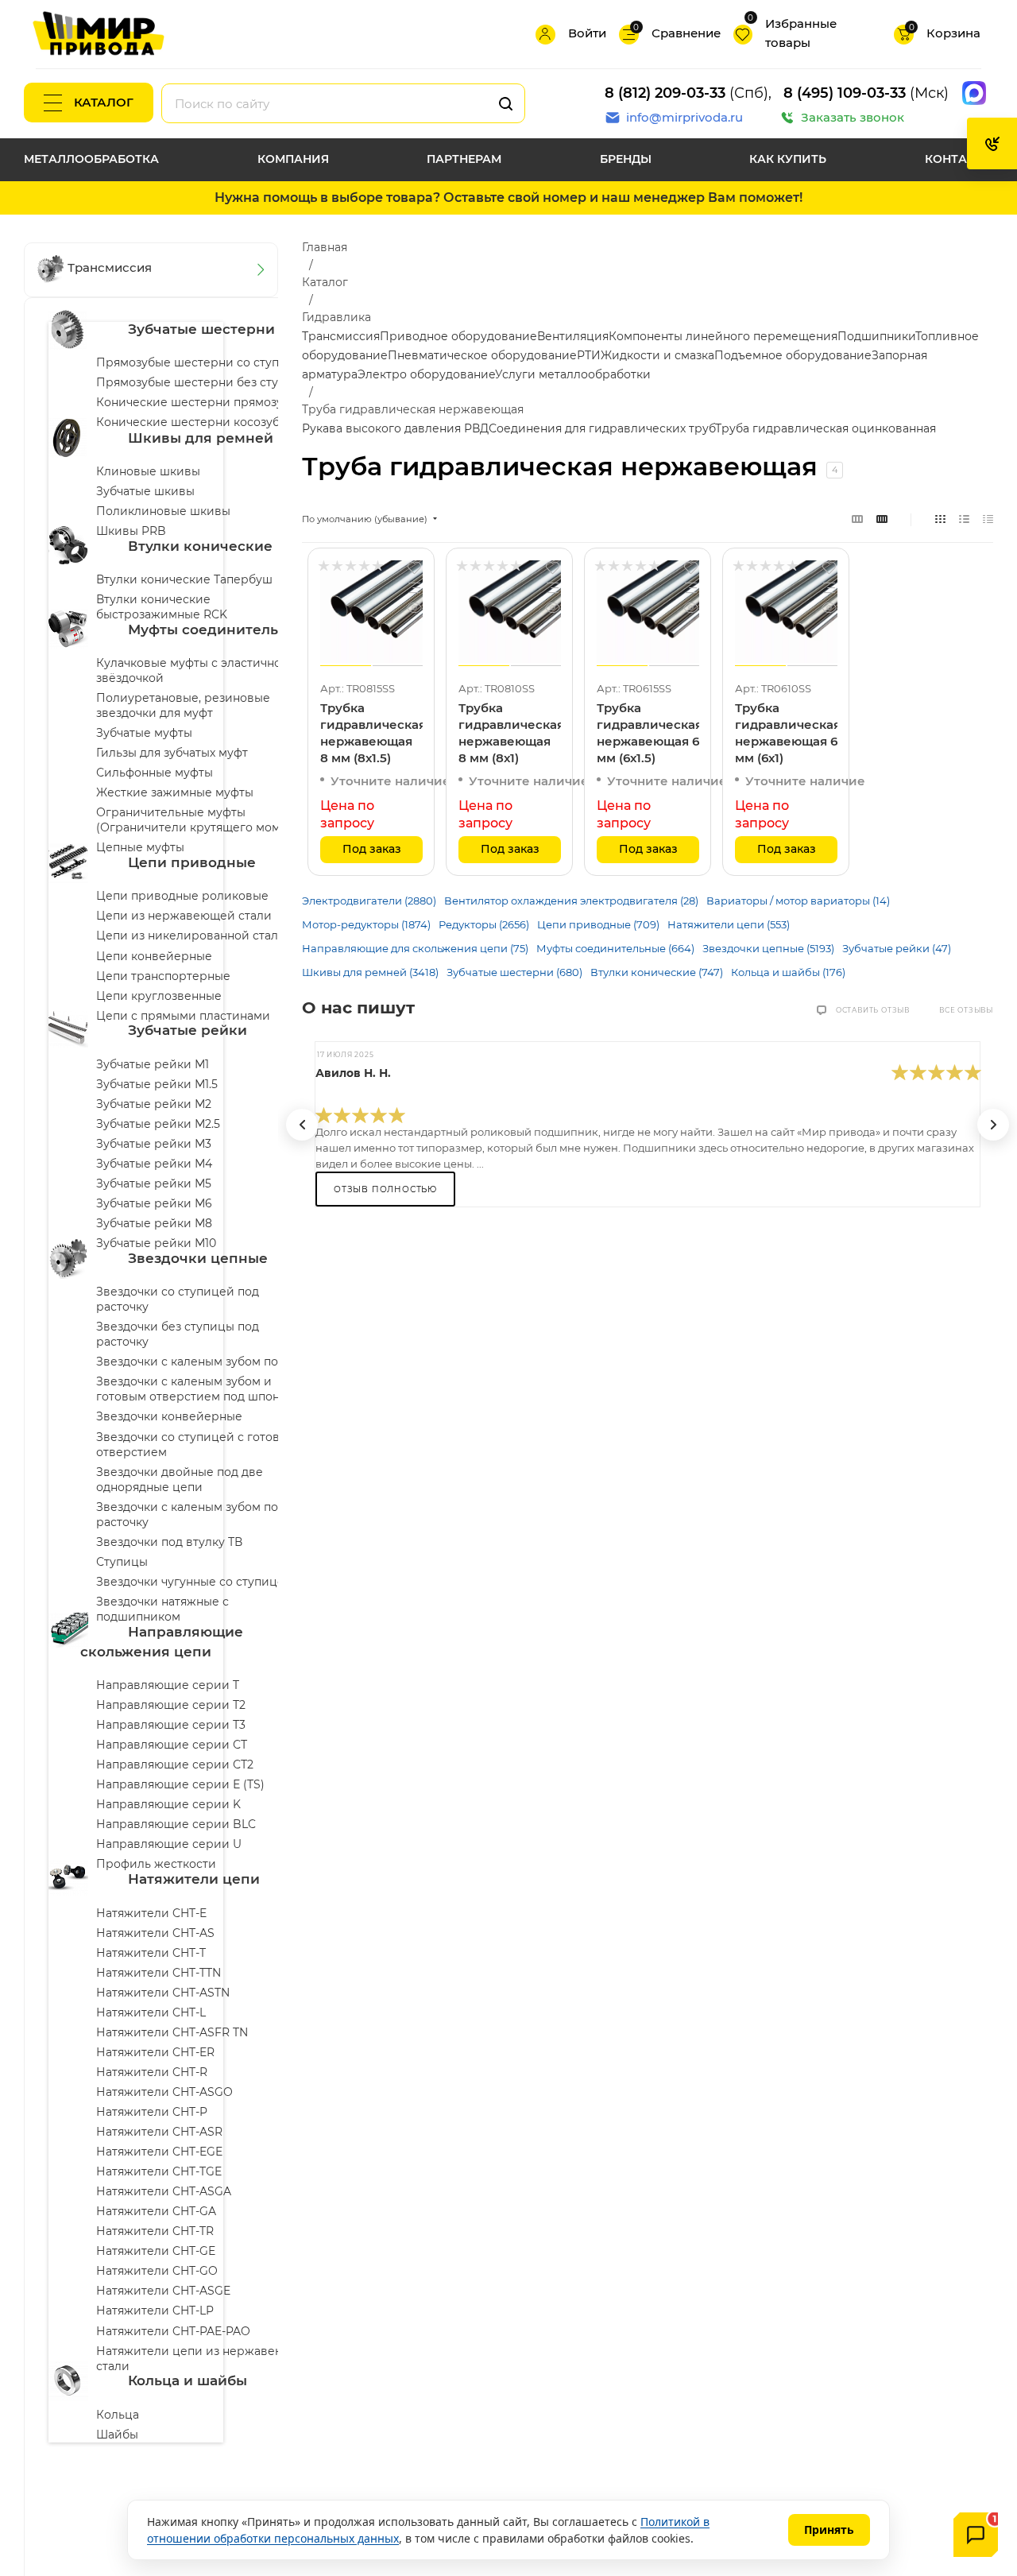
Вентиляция (573, 336)
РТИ (589, 355)
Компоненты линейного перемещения (723, 336)
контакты (959, 159)
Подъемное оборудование (793, 355)
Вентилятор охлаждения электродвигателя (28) (571, 901)
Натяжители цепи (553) (729, 924)
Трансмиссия (341, 336)
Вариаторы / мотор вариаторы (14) (798, 901)
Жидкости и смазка (657, 355)
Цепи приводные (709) (598, 924)
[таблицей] (988, 519)
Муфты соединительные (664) (615, 948)
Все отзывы (966, 1010)
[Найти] (506, 103)
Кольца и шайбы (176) (788, 972)
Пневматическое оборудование (482, 355)
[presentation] (302, 1125)
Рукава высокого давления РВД (395, 428)
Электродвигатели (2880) (369, 901)
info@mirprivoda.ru (684, 117)
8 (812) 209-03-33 (665, 93)
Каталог (104, 102)
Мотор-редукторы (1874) (366, 924)
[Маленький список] (857, 519)
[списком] (964, 519)
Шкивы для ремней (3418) (370, 972)
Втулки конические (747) (657, 972)
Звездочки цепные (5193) (768, 948)
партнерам (464, 159)
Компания (293, 159)
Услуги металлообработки (573, 374)
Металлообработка (91, 159)
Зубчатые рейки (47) (897, 948)
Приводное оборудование (458, 336)
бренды (626, 159)
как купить (788, 159)
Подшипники (876, 336)
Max (974, 93)
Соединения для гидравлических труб (602, 428)
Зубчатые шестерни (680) (514, 972)
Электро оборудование (426, 374)
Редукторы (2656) (484, 924)
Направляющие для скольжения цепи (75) (415, 948)
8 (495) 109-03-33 (845, 93)
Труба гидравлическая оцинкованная (826, 428)
